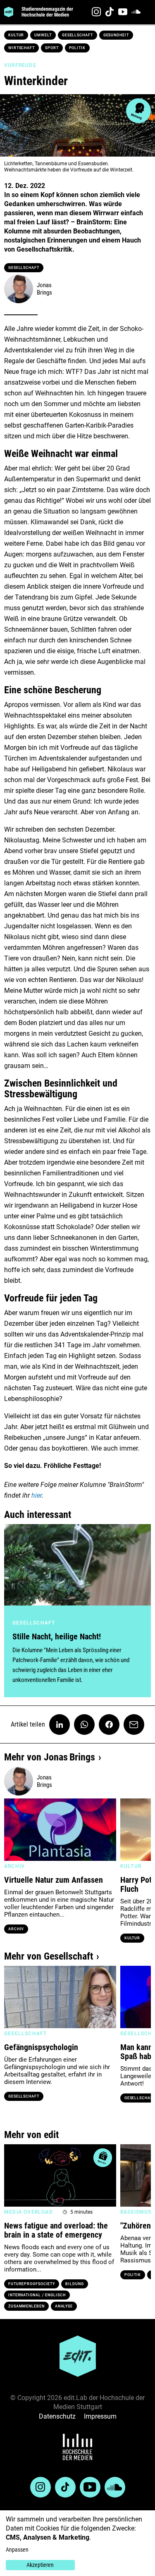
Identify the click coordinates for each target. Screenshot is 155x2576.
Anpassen (17, 2550)
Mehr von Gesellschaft (49, 1956)
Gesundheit (116, 35)
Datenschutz (57, 2416)
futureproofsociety (32, 2284)
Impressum (100, 2416)
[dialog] (77, 2543)
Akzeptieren (40, 2565)
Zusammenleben (26, 2306)
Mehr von (50, 1757)
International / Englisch (37, 2295)
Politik (77, 48)
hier (37, 1495)
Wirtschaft (21, 48)
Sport (52, 48)
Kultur (16, 35)
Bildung (74, 2284)
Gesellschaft (77, 35)
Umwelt (43, 35)
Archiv (16, 1929)
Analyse (64, 2306)
